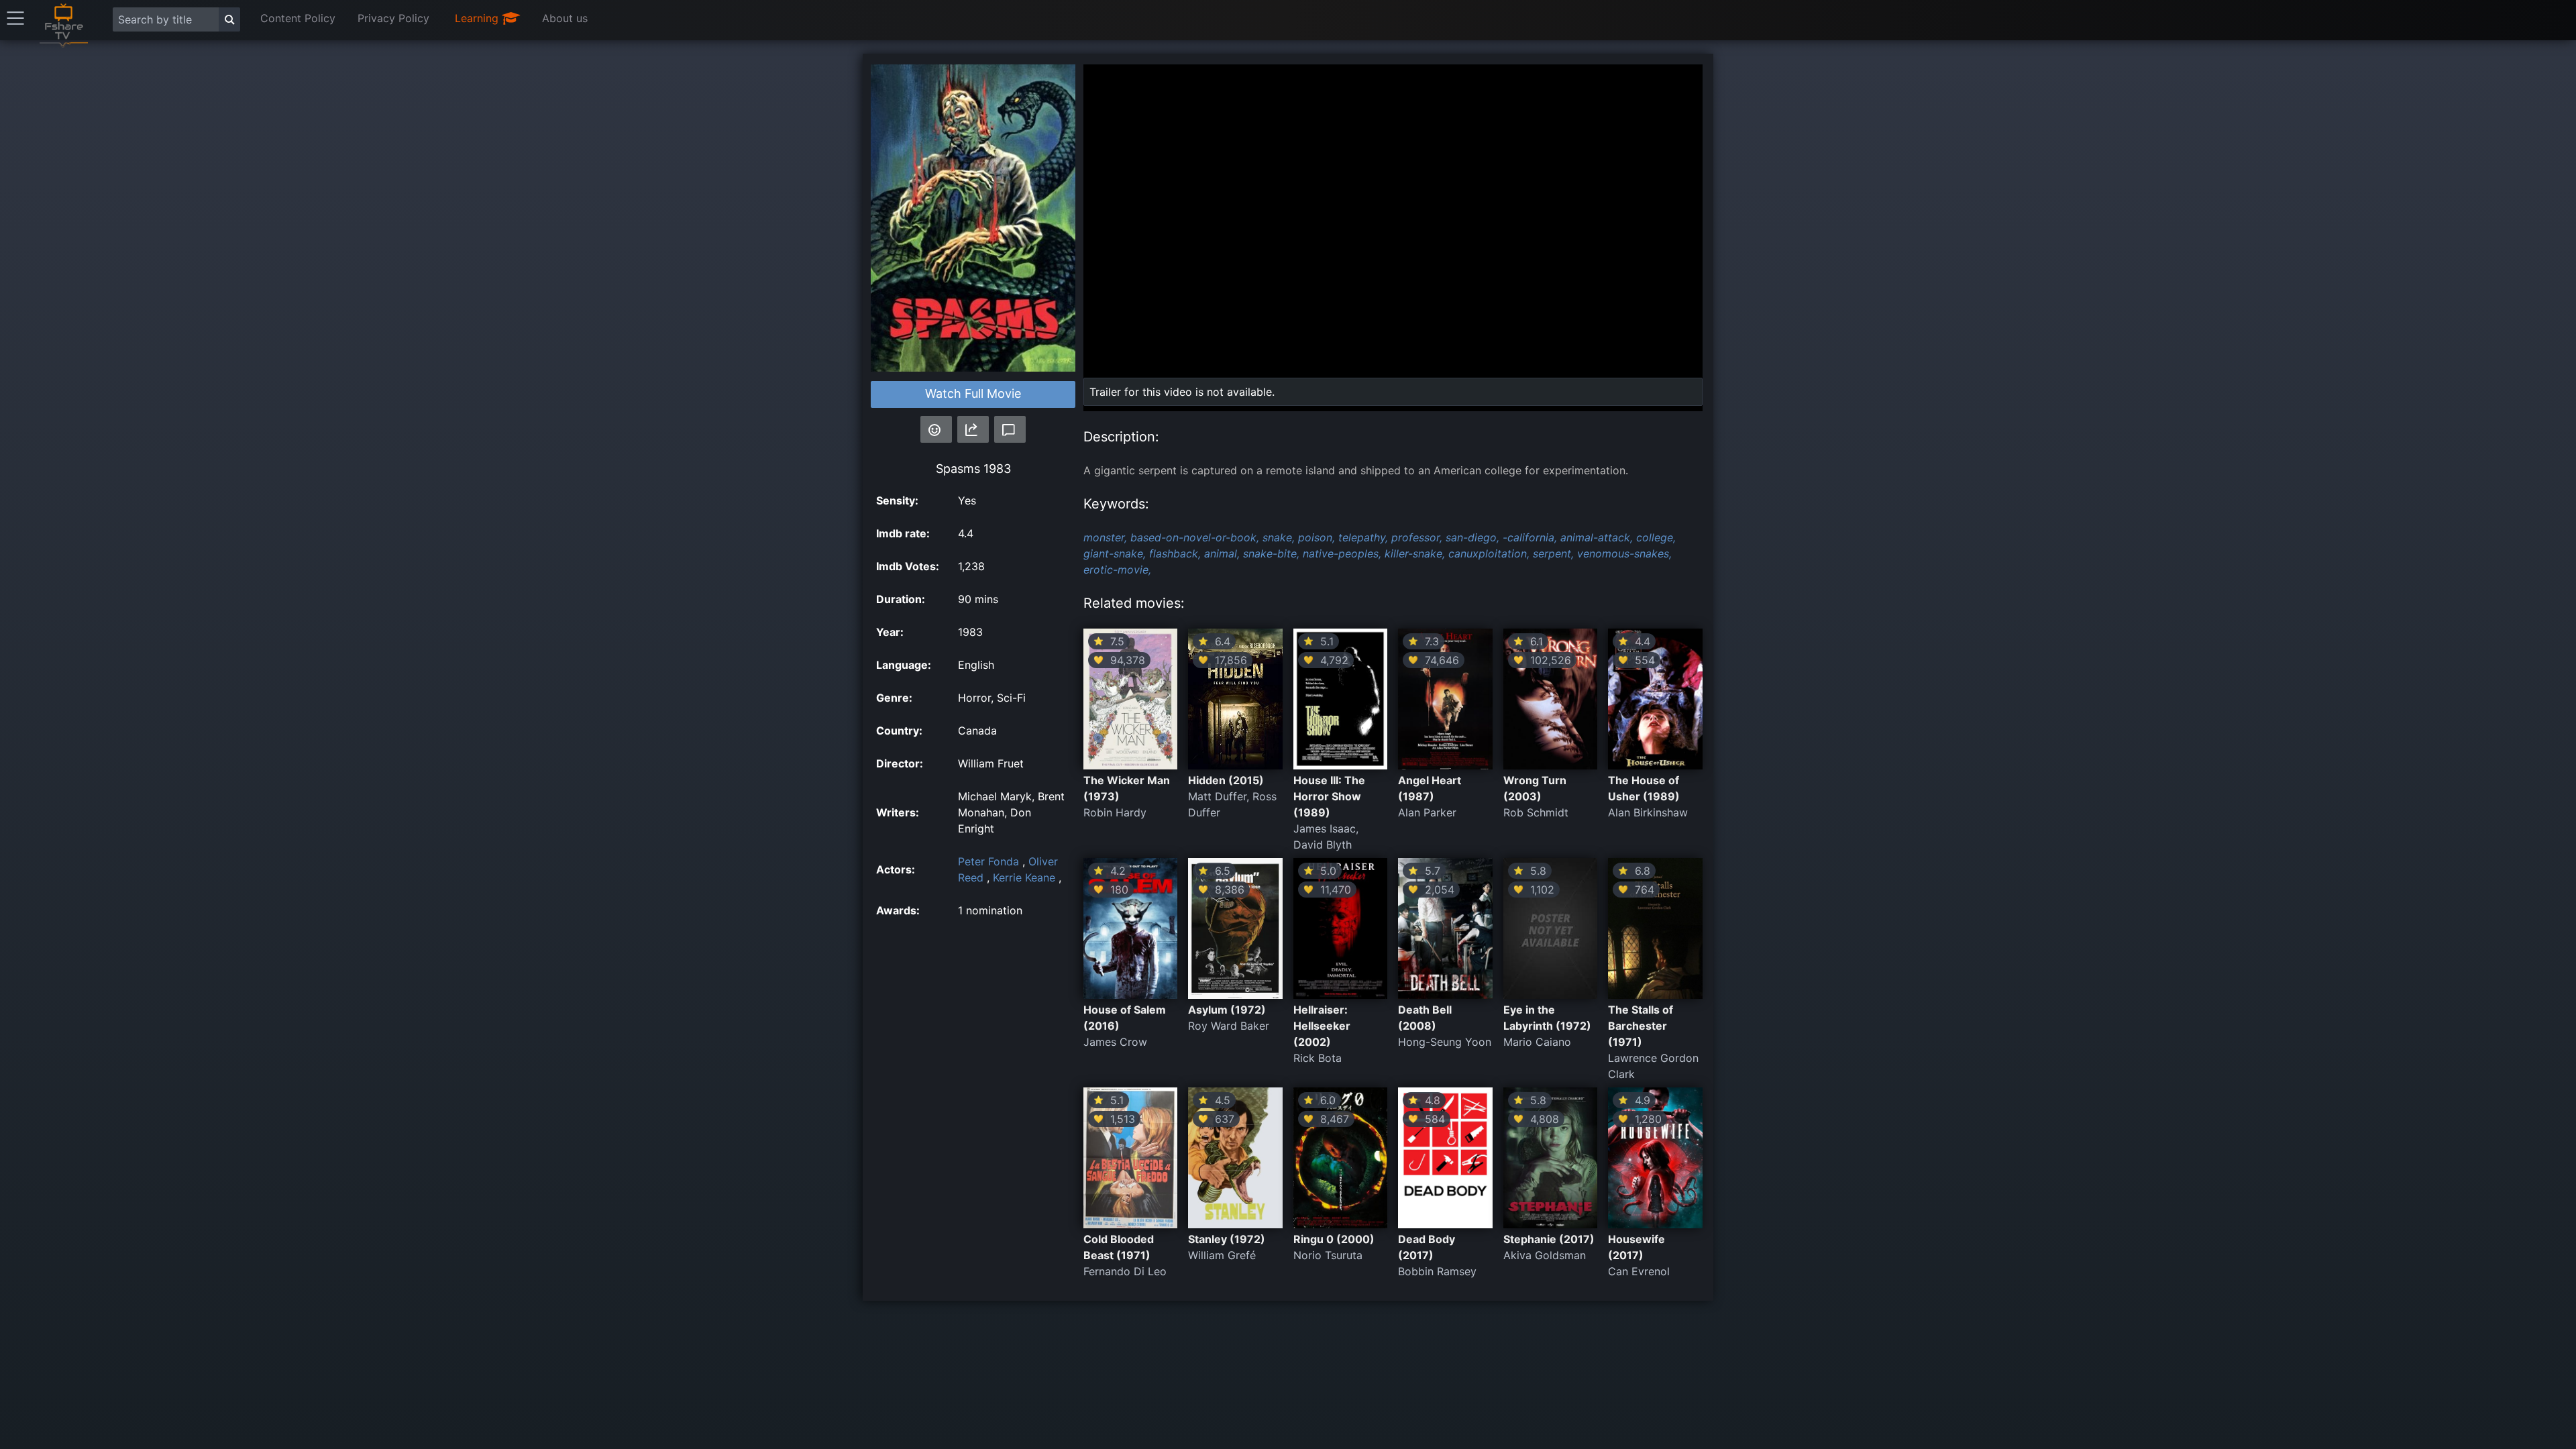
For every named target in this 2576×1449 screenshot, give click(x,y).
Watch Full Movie (973, 393)
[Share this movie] (973, 429)
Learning (478, 18)
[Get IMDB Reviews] (936, 429)
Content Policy (298, 18)
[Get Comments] (1010, 429)
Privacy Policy (393, 18)
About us (565, 18)
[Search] (229, 19)
